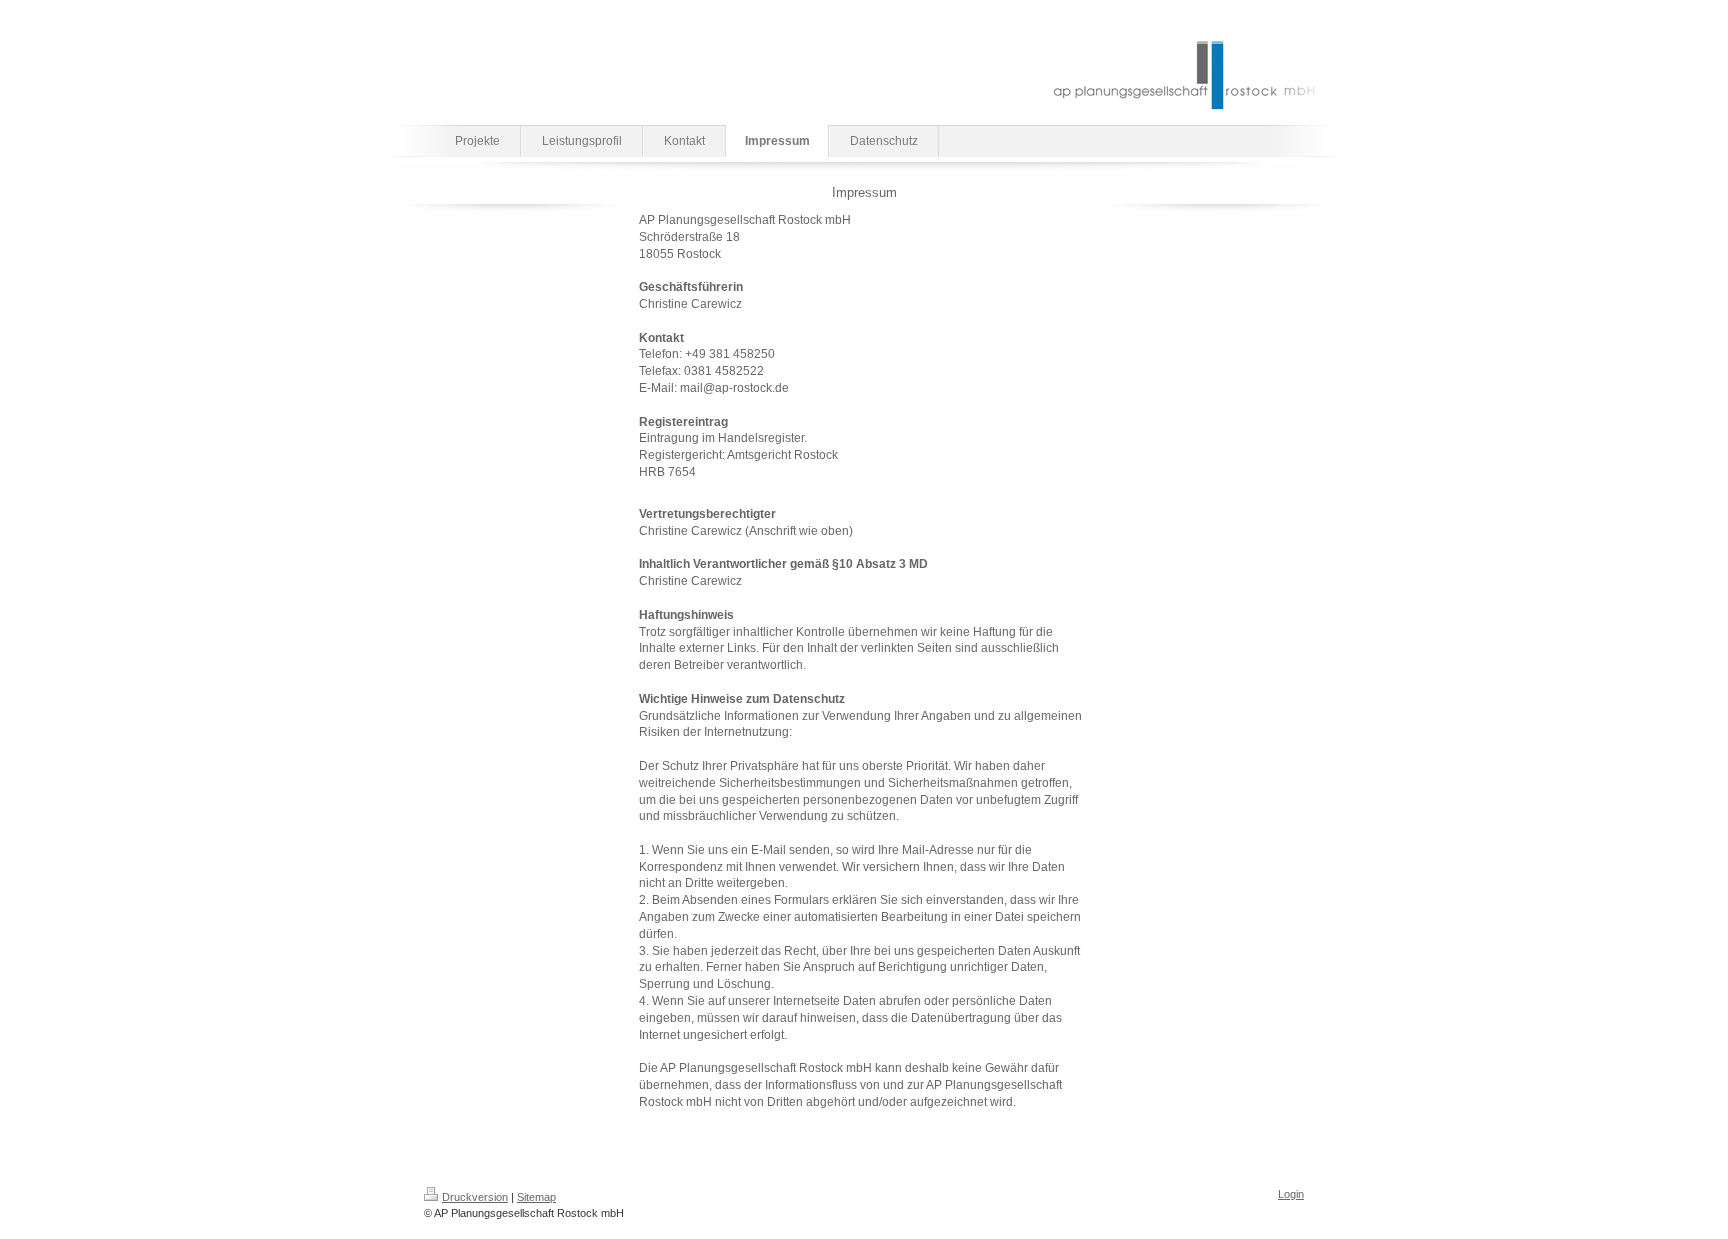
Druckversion (475, 1197)
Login (1291, 1194)
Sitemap (536, 1197)
